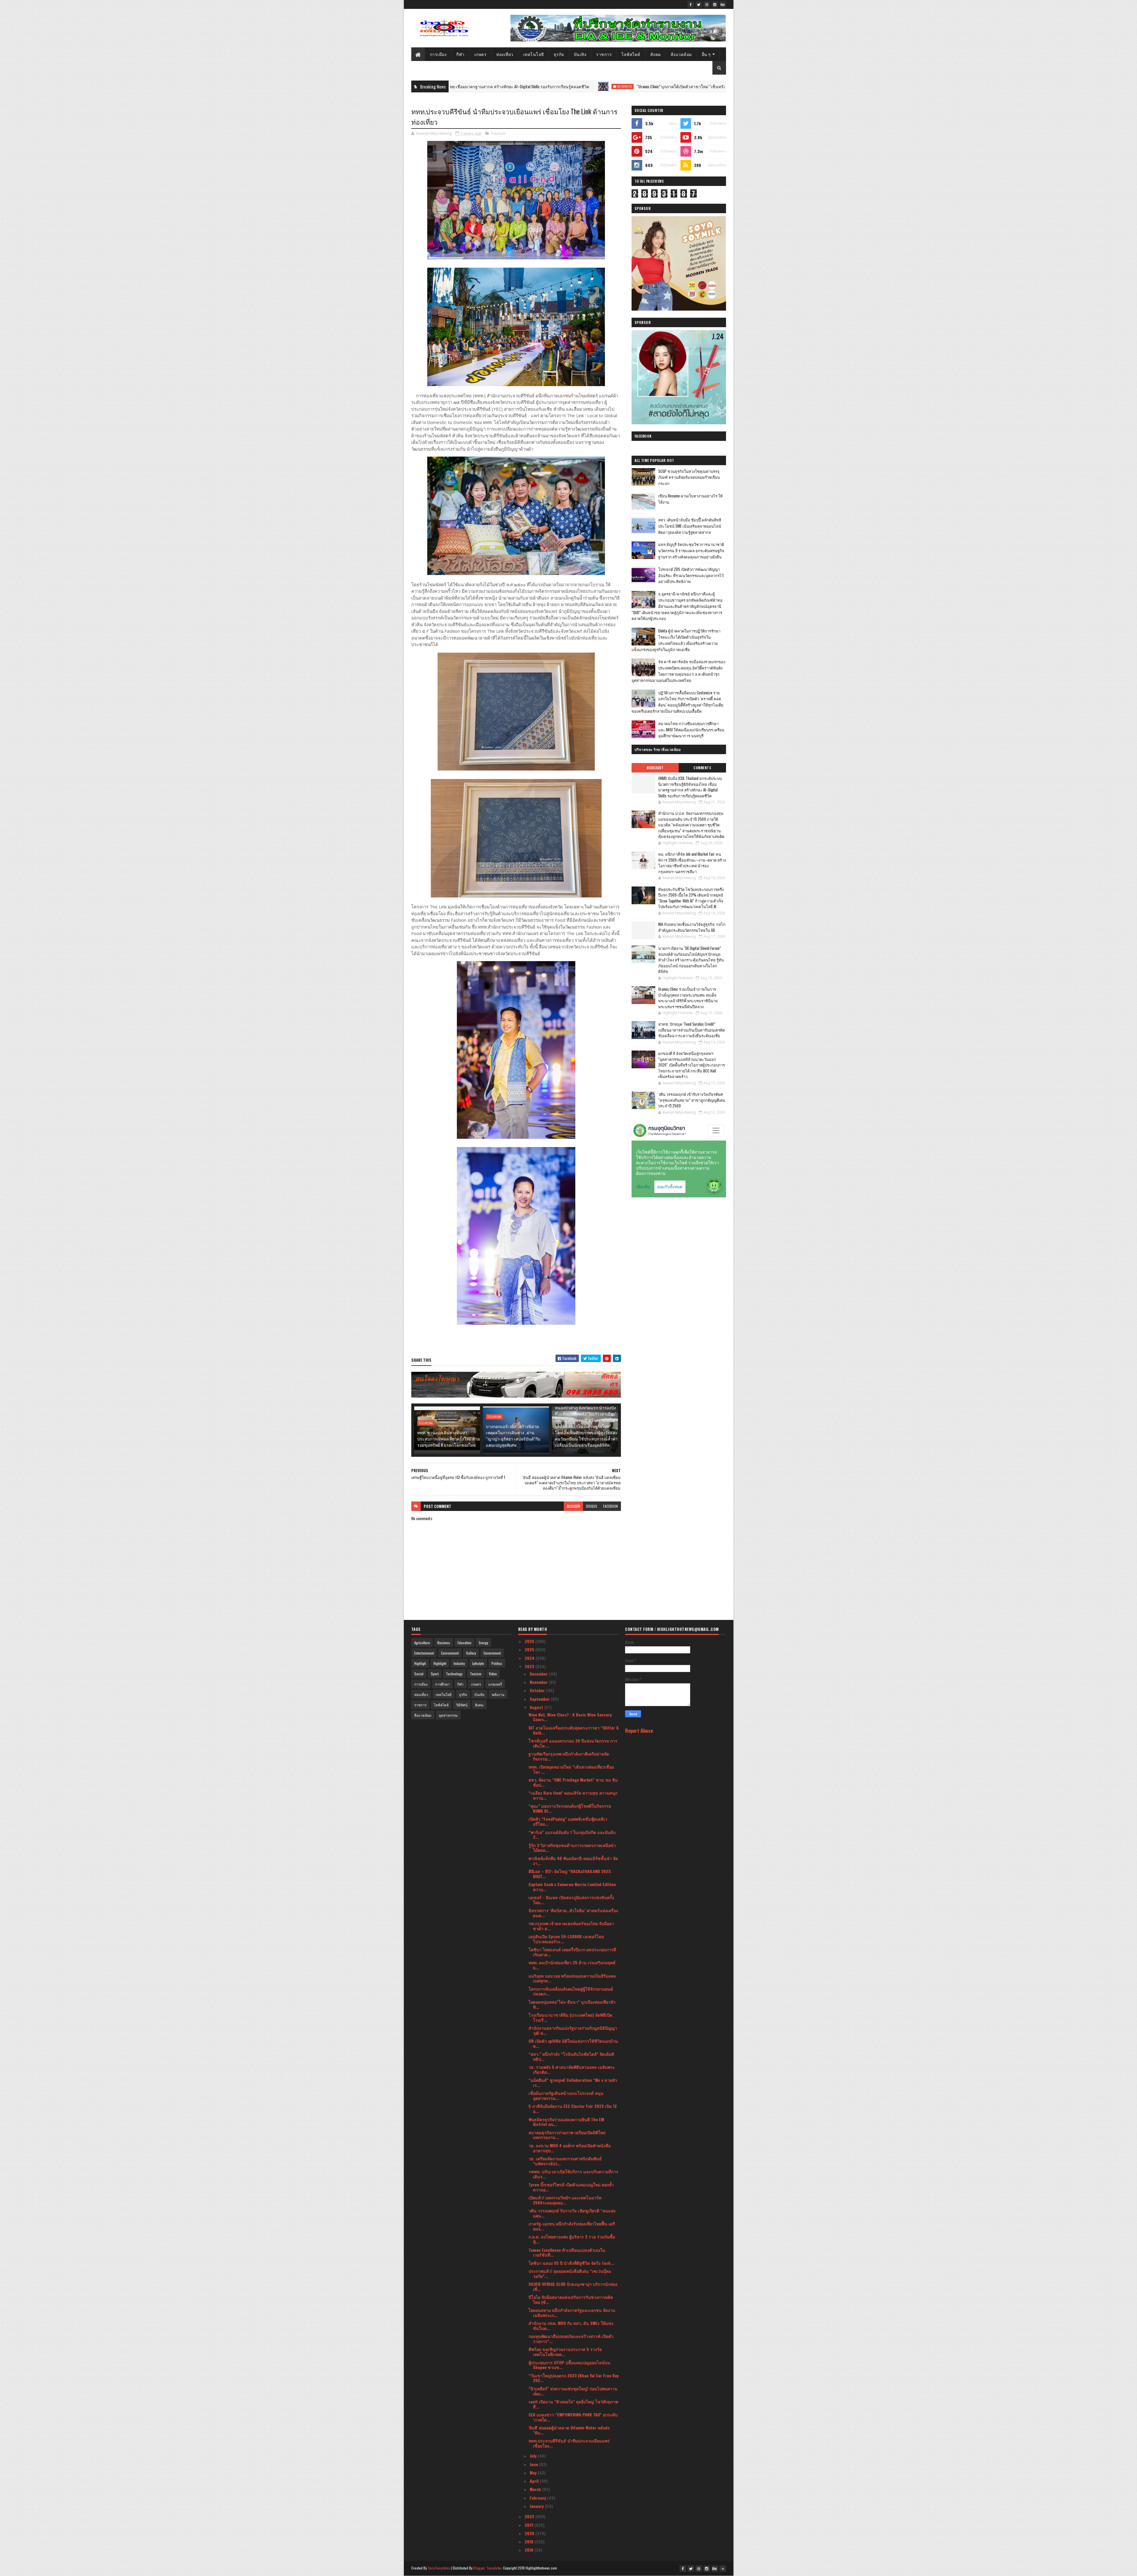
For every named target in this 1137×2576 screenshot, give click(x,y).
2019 (530, 2542)
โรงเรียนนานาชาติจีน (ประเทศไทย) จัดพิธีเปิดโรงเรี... (570, 2017)
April (535, 2481)
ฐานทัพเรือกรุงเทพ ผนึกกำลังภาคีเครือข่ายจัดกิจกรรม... (569, 1756)
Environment (450, 1653)
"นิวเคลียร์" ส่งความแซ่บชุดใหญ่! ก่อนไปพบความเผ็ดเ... (573, 2391)
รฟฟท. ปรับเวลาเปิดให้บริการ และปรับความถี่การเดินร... (573, 2174)
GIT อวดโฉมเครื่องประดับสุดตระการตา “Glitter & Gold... (574, 1730)
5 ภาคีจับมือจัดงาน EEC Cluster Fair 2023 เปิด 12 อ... (573, 2108)
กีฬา (460, 54)
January (537, 2506)
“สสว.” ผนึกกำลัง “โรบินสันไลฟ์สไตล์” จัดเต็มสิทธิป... (571, 2056)
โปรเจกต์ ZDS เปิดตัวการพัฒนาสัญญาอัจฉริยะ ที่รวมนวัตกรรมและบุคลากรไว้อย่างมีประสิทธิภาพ (691, 575)
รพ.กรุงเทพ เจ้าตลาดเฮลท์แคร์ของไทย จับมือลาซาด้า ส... (571, 1926)
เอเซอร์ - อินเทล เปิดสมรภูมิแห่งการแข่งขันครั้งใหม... (571, 1900)
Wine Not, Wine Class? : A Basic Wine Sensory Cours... (570, 1717)
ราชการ (604, 54)
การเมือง (438, 54)
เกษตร (481, 54)
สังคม (656, 54)
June (534, 2464)
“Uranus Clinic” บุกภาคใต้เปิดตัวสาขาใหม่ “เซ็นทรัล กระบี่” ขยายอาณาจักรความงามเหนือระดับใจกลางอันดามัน (496, 86)
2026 (530, 1641)
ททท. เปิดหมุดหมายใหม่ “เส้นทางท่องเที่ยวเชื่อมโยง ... (571, 1769)
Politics (497, 1663)
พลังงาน (498, 1694)
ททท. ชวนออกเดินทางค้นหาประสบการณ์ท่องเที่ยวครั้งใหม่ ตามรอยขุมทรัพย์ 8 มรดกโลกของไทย (449, 1439)
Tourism (498, 133)
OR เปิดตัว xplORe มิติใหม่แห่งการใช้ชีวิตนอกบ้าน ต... (573, 2043)
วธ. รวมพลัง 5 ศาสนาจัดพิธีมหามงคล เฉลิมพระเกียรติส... (572, 2069)
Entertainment (424, 1653)
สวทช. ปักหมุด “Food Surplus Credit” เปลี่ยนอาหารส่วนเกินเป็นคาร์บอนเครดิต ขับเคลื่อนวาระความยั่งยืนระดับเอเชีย (692, 1030)
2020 (530, 2533)
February (538, 2498)
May (534, 2473)
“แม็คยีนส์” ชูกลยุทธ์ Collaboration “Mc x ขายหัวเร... (573, 2082)
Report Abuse (639, 1731)
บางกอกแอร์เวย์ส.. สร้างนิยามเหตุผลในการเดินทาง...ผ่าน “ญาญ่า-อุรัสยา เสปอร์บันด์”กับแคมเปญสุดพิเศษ (513, 1435)
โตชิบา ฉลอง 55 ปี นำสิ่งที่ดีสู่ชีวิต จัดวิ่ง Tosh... (571, 2263)
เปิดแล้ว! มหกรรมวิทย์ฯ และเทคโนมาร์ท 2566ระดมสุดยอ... (565, 2200)
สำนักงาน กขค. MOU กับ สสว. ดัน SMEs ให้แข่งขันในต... (571, 2326)
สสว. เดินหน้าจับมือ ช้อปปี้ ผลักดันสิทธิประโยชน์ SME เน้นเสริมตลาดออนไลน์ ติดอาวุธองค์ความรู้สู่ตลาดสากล (690, 526)
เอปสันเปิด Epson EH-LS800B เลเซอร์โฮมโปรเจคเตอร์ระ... (566, 1939)
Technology (454, 1674)
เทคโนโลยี (534, 54)
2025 (530, 1649)
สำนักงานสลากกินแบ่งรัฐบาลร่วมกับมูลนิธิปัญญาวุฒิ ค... (573, 2030)
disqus (592, 1506)
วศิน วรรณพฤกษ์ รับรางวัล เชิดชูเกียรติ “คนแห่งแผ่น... (572, 2213)
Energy (484, 1643)
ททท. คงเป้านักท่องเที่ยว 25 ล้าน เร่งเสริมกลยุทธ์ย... (572, 1965)
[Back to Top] (723, 2569)
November (539, 1682)
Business (444, 1643)
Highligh (420, 1663)
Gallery (471, 1653)
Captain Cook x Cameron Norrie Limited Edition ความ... (572, 1887)
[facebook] (691, 4)
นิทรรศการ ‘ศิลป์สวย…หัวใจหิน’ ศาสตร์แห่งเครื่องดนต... (573, 1913)
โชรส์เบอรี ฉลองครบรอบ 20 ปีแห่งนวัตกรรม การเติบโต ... (573, 1743)
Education (464, 1643)
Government (492, 1653)
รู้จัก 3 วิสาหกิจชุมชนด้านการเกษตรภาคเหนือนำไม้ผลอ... (572, 1848)
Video (493, 1674)
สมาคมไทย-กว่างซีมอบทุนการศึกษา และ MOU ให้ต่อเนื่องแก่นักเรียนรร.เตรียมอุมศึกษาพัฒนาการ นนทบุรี (691, 730)
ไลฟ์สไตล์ (631, 54)
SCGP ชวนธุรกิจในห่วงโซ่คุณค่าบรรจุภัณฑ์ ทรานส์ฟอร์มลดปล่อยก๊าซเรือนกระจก (689, 477)
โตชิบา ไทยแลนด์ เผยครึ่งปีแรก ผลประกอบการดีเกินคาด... (572, 1952)
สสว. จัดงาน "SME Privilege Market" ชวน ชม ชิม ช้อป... (573, 1782)
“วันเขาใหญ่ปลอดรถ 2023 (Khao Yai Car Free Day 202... (574, 2378)
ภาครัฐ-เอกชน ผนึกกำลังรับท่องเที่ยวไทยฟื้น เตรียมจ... (572, 2226)
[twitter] (699, 4)
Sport (435, 1674)
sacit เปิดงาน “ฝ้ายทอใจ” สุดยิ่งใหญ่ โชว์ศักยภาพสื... (573, 2404)
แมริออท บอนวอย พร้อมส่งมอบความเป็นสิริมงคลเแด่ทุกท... (572, 1978)
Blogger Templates (488, 2568)
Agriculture (422, 1643)
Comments (702, 768)
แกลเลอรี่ (495, 1684)
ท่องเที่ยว (505, 54)
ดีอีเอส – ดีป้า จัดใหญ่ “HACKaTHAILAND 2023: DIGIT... (570, 1874)
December (539, 1674)
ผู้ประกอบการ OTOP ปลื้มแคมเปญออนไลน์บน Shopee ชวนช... (569, 2365)
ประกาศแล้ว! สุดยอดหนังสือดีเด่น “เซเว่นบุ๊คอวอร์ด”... (570, 2273)
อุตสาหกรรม (448, 1715)
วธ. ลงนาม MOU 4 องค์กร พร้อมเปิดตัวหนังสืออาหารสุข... (570, 2148)
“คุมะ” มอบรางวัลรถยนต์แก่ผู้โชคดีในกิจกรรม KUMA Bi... (570, 1808)
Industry (459, 1663)
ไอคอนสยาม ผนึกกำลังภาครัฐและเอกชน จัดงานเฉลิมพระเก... (572, 2312)
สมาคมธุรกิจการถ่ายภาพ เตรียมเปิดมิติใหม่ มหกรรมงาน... (567, 2135)
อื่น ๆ (706, 54)
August (537, 1707)
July (534, 2456)
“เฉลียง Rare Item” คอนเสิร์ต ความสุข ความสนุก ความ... (573, 1795)
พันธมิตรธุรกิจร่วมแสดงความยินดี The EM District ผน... (566, 2122)
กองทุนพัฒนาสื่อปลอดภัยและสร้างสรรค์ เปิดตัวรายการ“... (571, 2339)
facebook (611, 1506)
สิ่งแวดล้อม (681, 54)
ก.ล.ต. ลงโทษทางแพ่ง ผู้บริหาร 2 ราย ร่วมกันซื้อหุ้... (572, 2239)
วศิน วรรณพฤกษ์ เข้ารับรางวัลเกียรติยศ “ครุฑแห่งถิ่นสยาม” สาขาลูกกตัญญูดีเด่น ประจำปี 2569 (692, 1100)
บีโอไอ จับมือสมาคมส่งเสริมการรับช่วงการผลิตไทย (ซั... (571, 2299)
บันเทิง (580, 54)
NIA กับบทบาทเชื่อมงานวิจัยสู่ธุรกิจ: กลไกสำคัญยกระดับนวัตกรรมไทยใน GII (692, 927)
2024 (530, 1658)
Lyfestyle (478, 1663)
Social (419, 1674)
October (538, 1690)
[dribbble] (707, 4)
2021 (530, 2525)
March (536, 2489)
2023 (530, 1666)
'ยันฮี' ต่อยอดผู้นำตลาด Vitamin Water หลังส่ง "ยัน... (569, 2430)
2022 (530, 2516)
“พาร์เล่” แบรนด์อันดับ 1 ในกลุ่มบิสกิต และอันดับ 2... (572, 1835)
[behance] (723, 4)
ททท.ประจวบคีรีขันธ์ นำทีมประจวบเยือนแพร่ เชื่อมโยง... (569, 2443)
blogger (573, 1506)
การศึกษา (442, 1684)
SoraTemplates (439, 2568)
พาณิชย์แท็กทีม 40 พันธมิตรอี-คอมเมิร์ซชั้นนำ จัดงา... (573, 1861)
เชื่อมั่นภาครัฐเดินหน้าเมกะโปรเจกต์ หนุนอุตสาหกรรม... (566, 2095)
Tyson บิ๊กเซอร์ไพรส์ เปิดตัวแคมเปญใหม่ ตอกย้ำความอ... (571, 2187)
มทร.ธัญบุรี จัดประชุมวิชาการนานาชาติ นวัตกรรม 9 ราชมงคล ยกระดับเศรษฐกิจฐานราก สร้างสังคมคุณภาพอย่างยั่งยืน (691, 550)
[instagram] (715, 4)
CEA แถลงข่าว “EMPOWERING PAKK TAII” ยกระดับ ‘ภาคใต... (573, 2417)
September (540, 1699)
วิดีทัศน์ (462, 1705)
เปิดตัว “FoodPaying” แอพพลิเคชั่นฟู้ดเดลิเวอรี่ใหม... (568, 1821)
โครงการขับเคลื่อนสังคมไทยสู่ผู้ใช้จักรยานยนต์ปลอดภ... (571, 1991)
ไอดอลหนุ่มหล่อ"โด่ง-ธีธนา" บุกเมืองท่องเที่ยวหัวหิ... (572, 2004)
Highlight (627, 86)
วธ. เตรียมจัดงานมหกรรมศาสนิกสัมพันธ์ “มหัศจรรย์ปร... (565, 2161)
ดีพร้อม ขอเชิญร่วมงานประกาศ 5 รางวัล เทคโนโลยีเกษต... (565, 2352)
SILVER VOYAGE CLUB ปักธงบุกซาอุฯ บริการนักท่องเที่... (573, 2286)
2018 (530, 2550)
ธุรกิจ (559, 54)
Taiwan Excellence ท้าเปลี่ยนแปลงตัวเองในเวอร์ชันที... (567, 2252)
